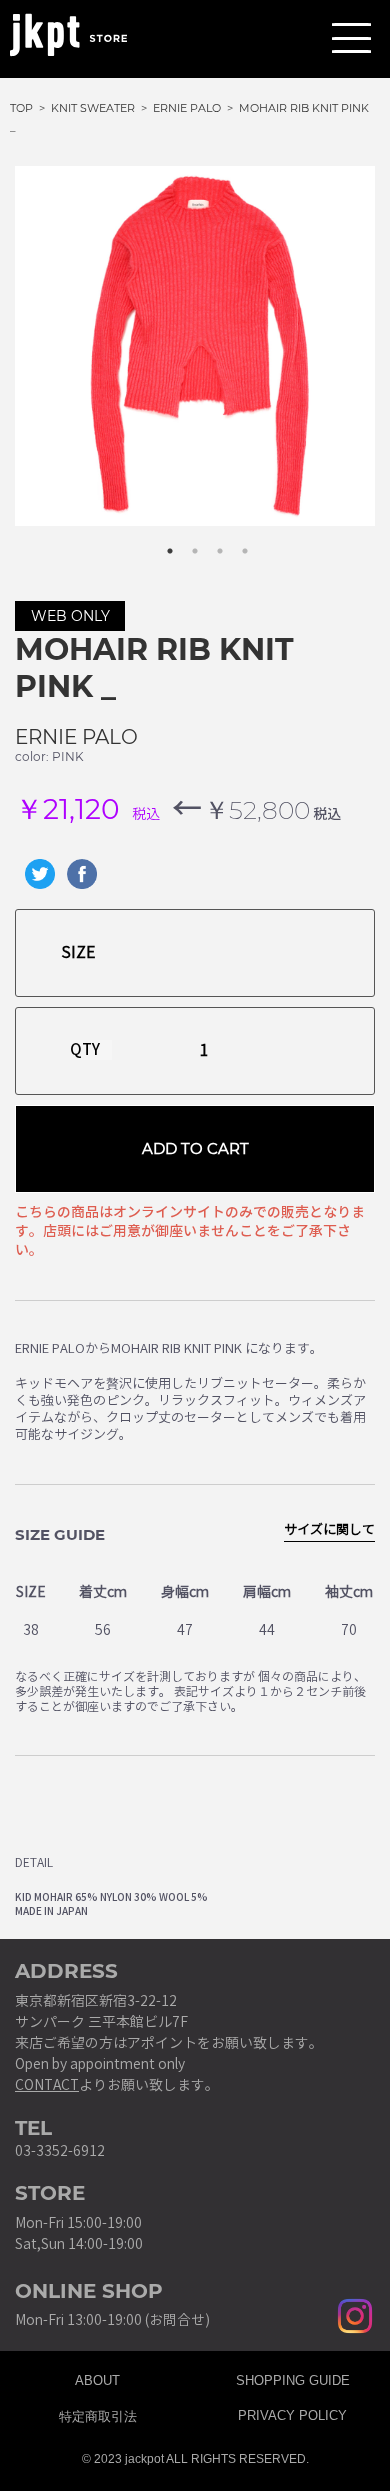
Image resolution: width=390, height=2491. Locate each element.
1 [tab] (160, 541)
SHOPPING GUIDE (293, 2378)
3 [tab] (210, 541)
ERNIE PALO (76, 737)
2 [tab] (185, 541)
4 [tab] (235, 541)
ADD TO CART (195, 1148)
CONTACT (47, 2085)
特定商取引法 (98, 2413)
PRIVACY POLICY (292, 2413)
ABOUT (97, 2378)
